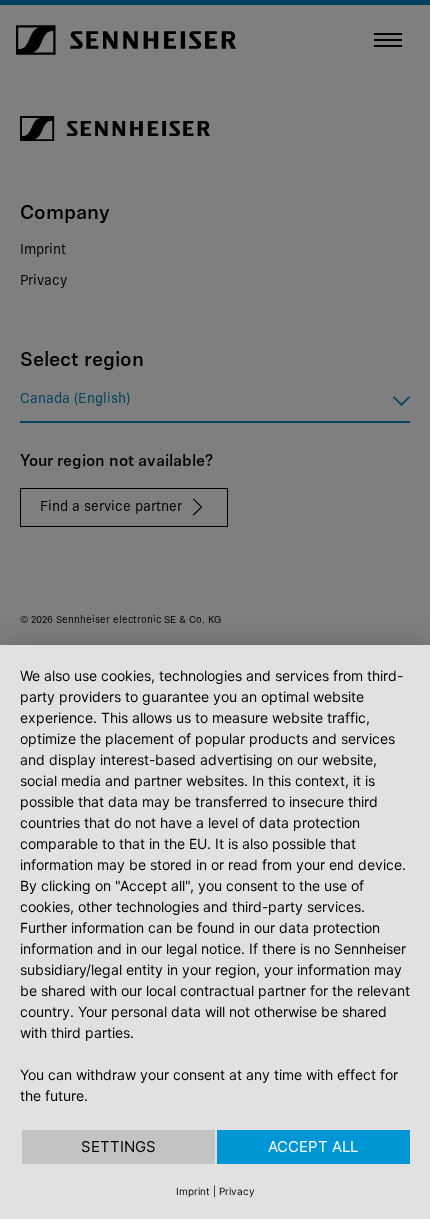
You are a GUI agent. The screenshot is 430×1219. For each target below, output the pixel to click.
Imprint (193, 1191)
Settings (118, 1146)
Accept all (313, 1146)
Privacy (237, 1191)
